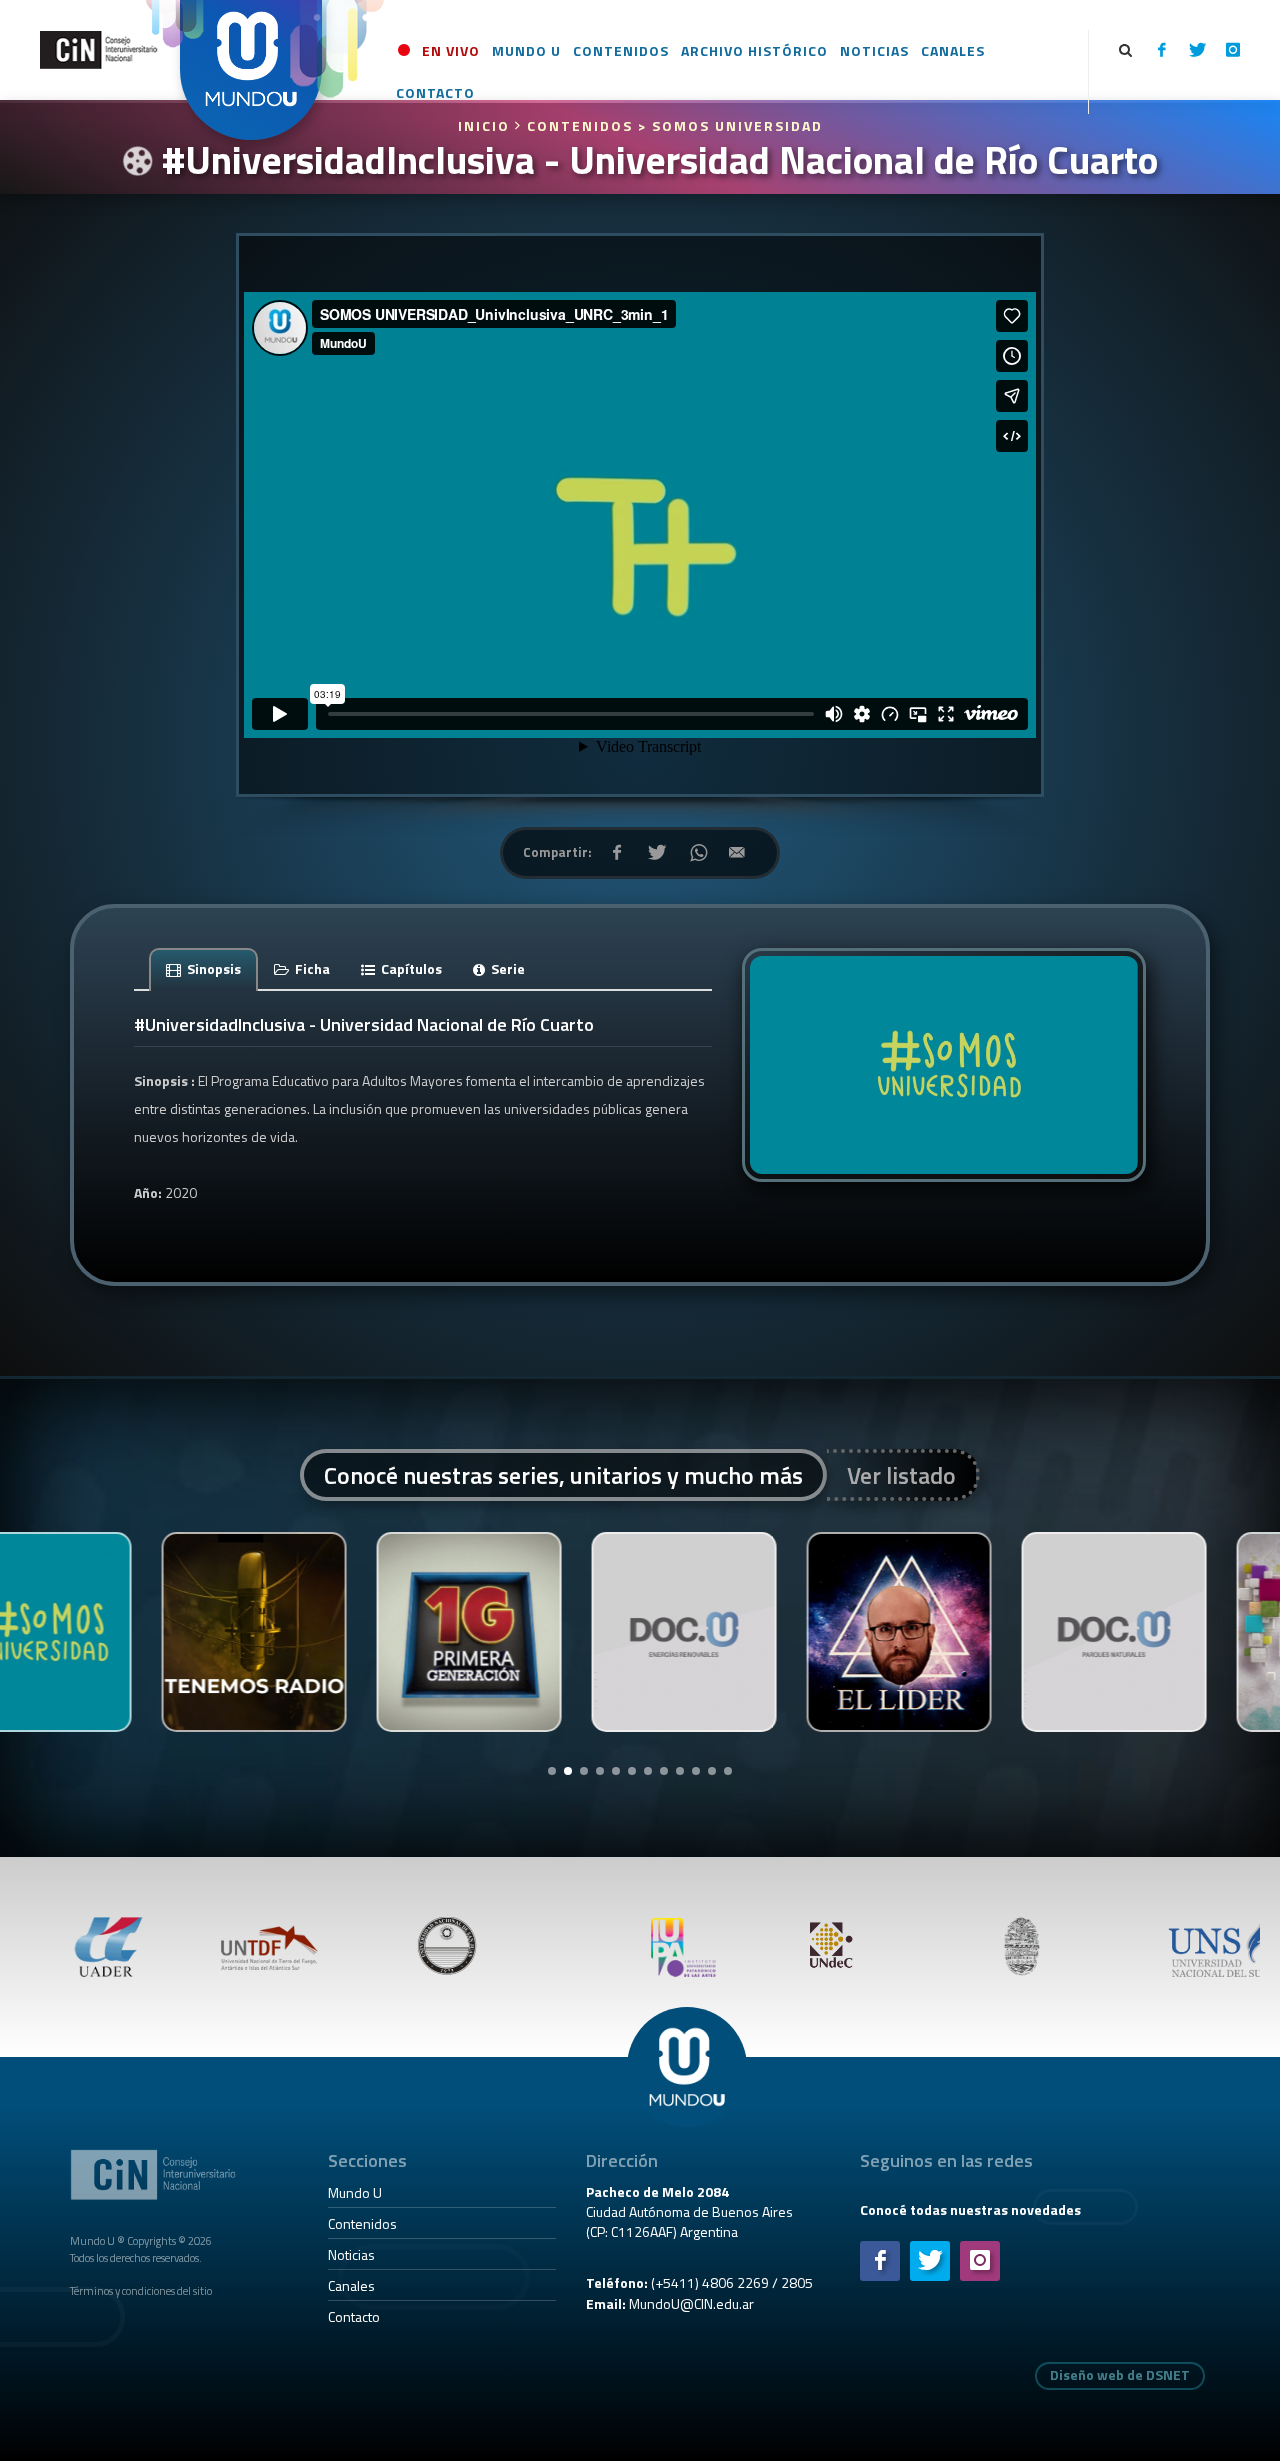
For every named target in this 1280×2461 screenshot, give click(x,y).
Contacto (354, 2316)
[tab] (204, 968)
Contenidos (362, 2223)
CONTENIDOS (580, 125)
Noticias (351, 2254)
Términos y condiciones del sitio (141, 2290)
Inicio (486, 125)
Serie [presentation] (506, 968)
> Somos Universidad (730, 125)
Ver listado (901, 1475)
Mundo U (355, 2192)
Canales (351, 2285)
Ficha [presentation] (311, 968)
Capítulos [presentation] (410, 968)
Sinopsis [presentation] (212, 968)
